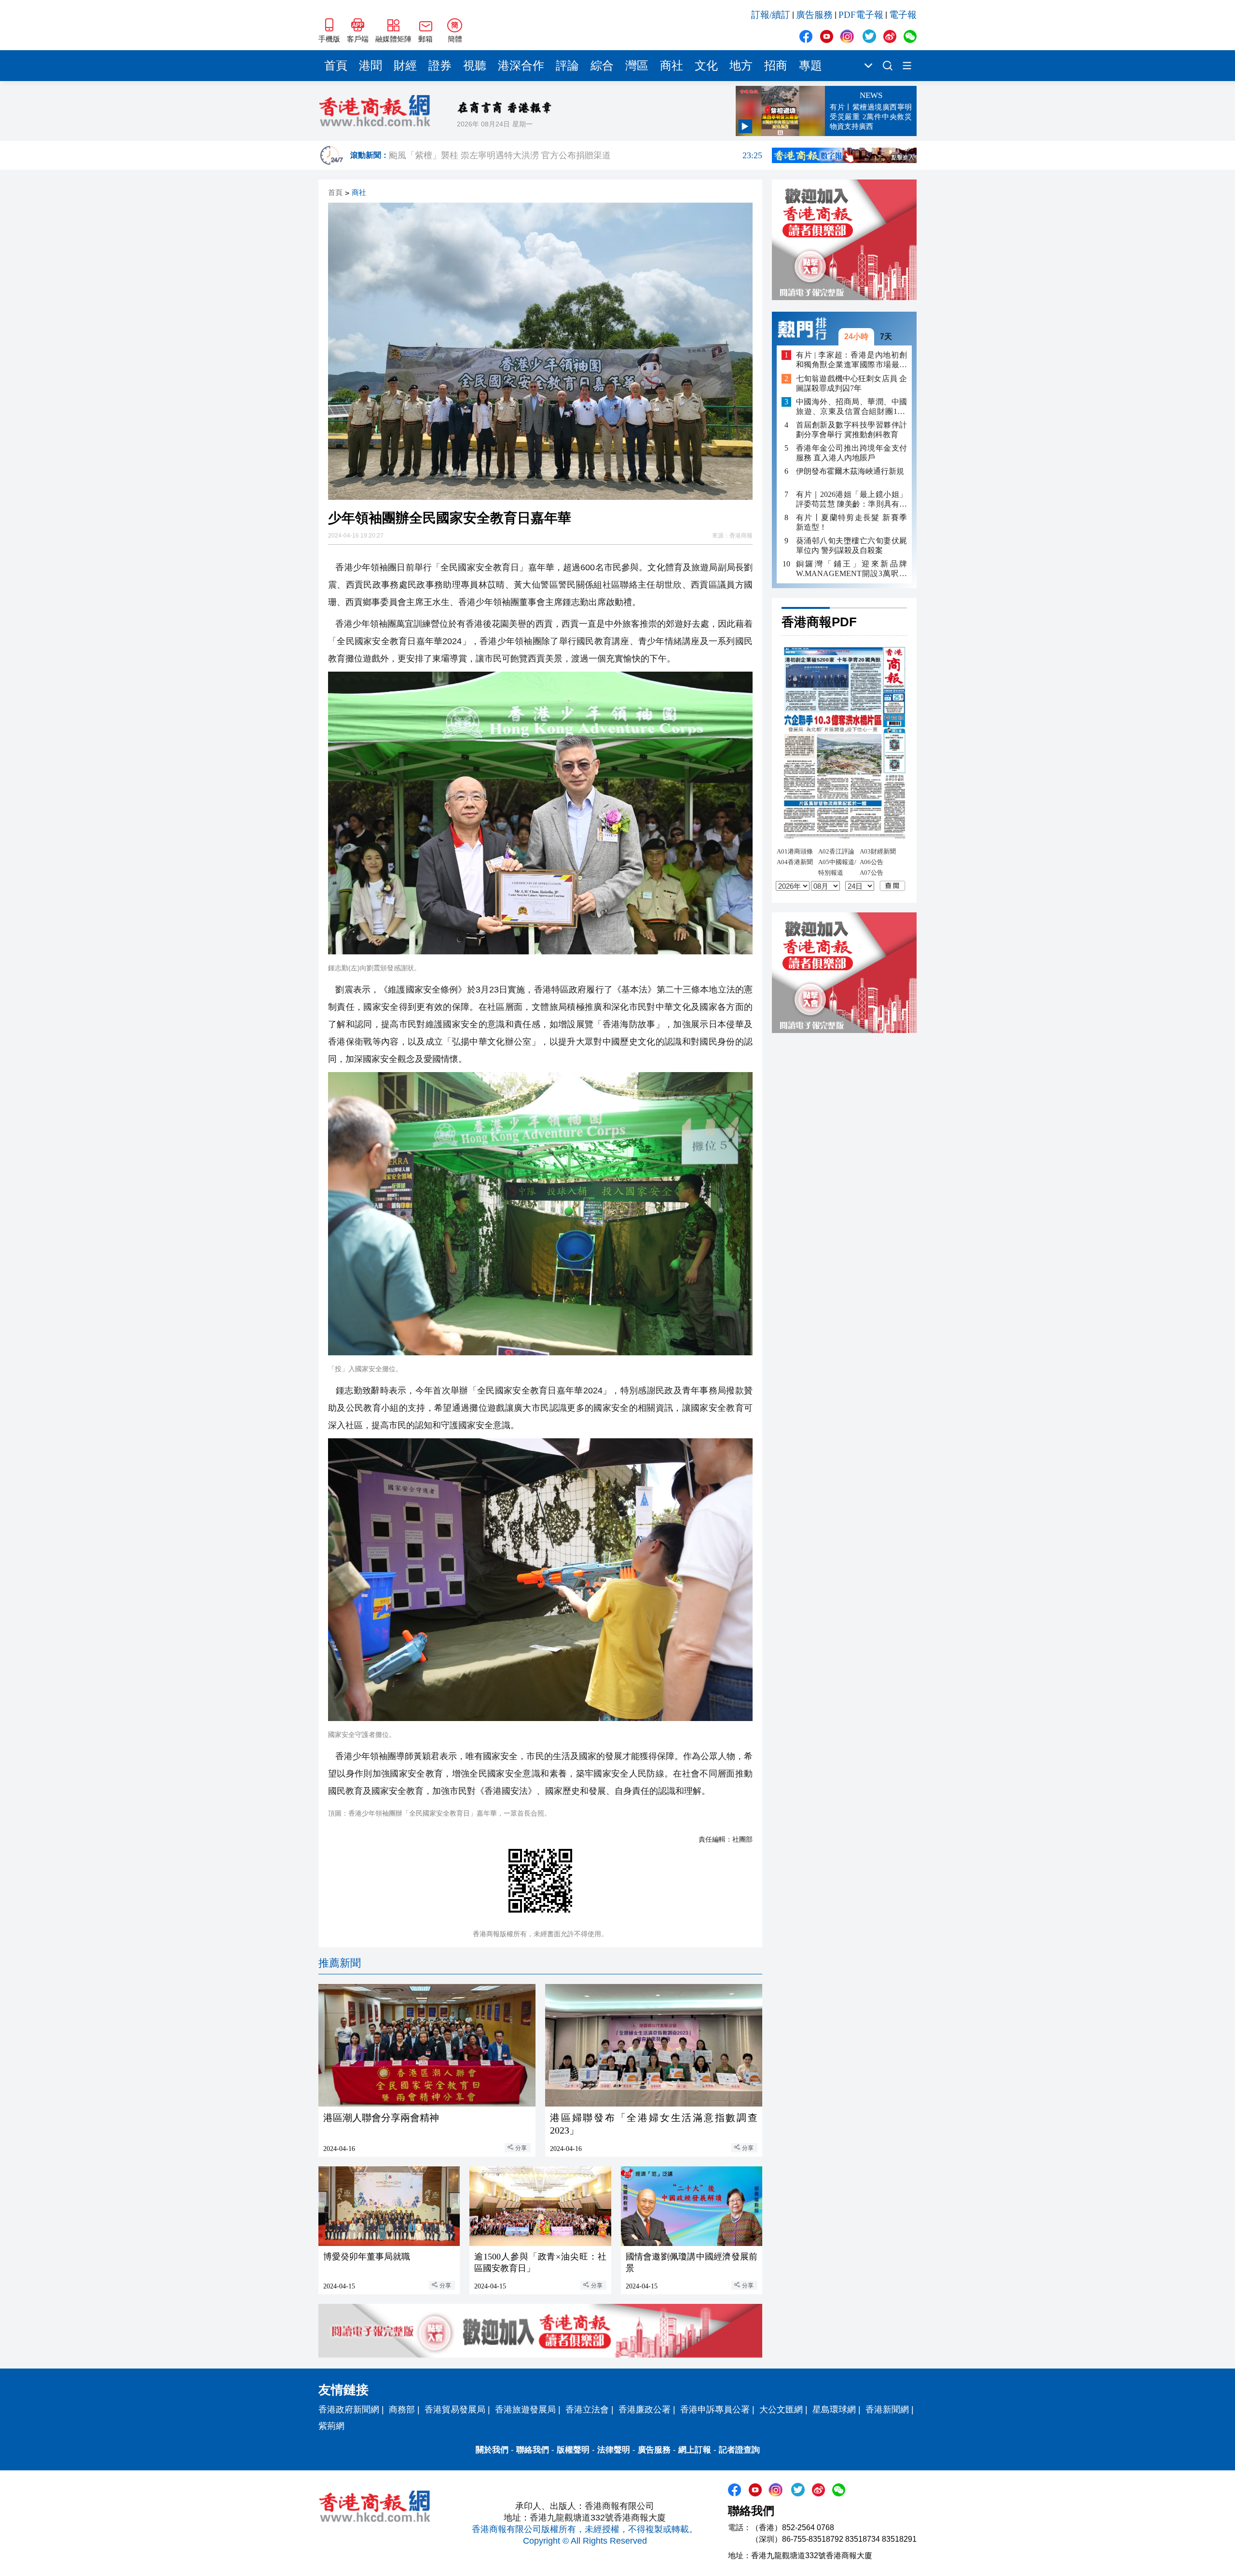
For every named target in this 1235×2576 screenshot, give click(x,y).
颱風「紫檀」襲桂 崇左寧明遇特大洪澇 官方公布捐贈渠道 (576, 155)
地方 (741, 66)
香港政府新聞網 (349, 2410)
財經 (405, 66)
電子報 (903, 15)
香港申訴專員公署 (715, 2410)
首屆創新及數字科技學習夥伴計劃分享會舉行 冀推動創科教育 (851, 430)
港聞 (370, 66)
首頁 (336, 66)
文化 (706, 66)
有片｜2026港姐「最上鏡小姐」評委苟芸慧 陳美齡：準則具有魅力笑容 (851, 500)
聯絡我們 (533, 2450)
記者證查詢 (739, 2450)
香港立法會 (587, 2410)
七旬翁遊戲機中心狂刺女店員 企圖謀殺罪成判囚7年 (851, 383)
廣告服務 (814, 15)
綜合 (602, 66)
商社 (672, 66)
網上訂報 (695, 2450)
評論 (567, 66)
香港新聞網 (887, 2410)
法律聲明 (614, 2450)
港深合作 (521, 66)
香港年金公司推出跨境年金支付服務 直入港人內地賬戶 (851, 453)
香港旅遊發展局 (525, 2410)
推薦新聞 (340, 1963)
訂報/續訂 (771, 15)
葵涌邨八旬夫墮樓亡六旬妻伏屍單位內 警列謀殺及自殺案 (851, 545)
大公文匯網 (781, 2410)
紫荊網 (331, 2426)
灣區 (637, 66)
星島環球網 (834, 2410)
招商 (776, 66)
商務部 (402, 2410)
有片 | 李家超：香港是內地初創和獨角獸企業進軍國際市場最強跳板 (851, 360)
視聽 (475, 66)
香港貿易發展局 (455, 2410)
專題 (810, 66)
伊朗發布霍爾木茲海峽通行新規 (850, 471)
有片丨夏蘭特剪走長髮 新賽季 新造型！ (851, 522)
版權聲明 (573, 2450)
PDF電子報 (861, 15)
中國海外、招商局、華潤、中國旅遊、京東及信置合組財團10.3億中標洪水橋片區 (851, 407)
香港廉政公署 (645, 2410)
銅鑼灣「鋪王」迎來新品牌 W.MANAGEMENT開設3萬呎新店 (851, 569)
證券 (440, 66)
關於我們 (492, 2450)
